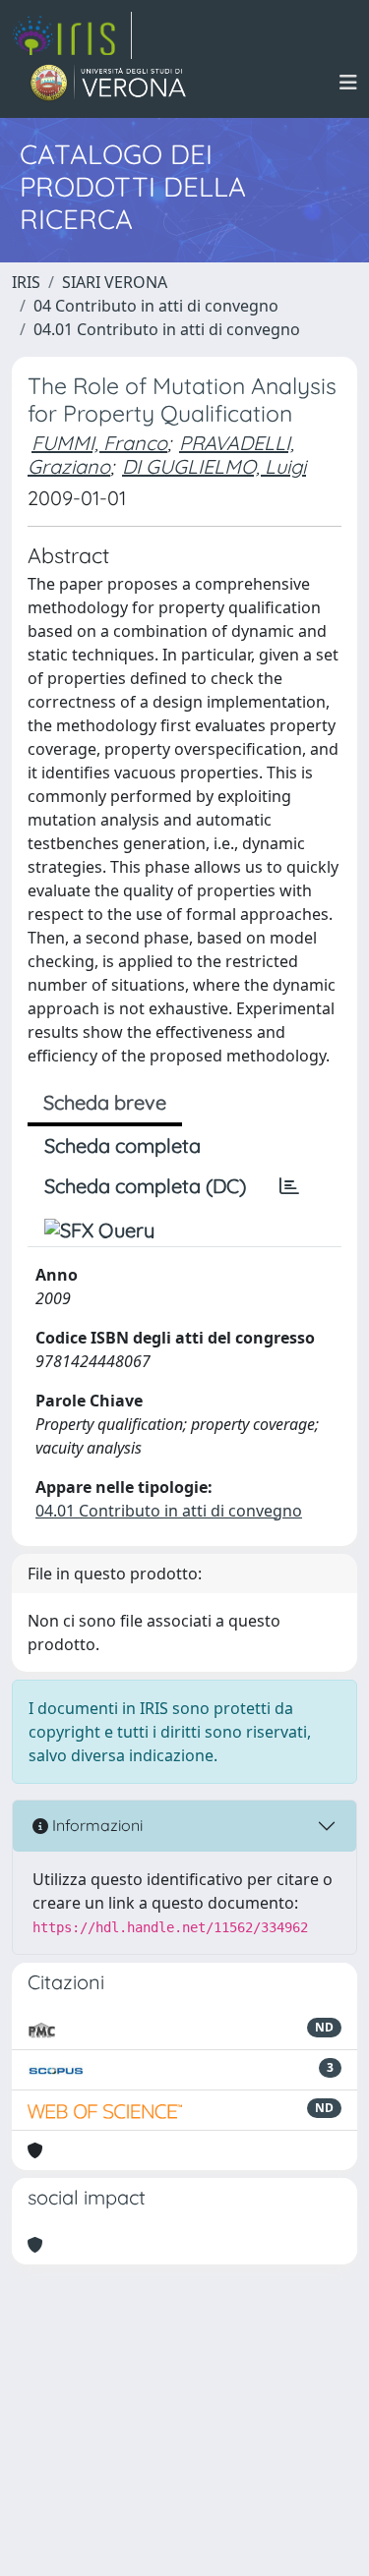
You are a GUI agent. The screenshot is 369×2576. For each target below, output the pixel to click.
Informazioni (95, 1825)
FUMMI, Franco (99, 443)
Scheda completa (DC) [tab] (145, 1186)
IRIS (26, 282)
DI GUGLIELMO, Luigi (214, 466)
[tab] (289, 1186)
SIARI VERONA (115, 282)
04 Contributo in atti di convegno (156, 306)
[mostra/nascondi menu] (348, 83)
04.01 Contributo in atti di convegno (167, 329)
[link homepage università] (109, 83)
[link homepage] (72, 35)
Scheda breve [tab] (105, 1102)
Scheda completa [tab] (123, 1145)
